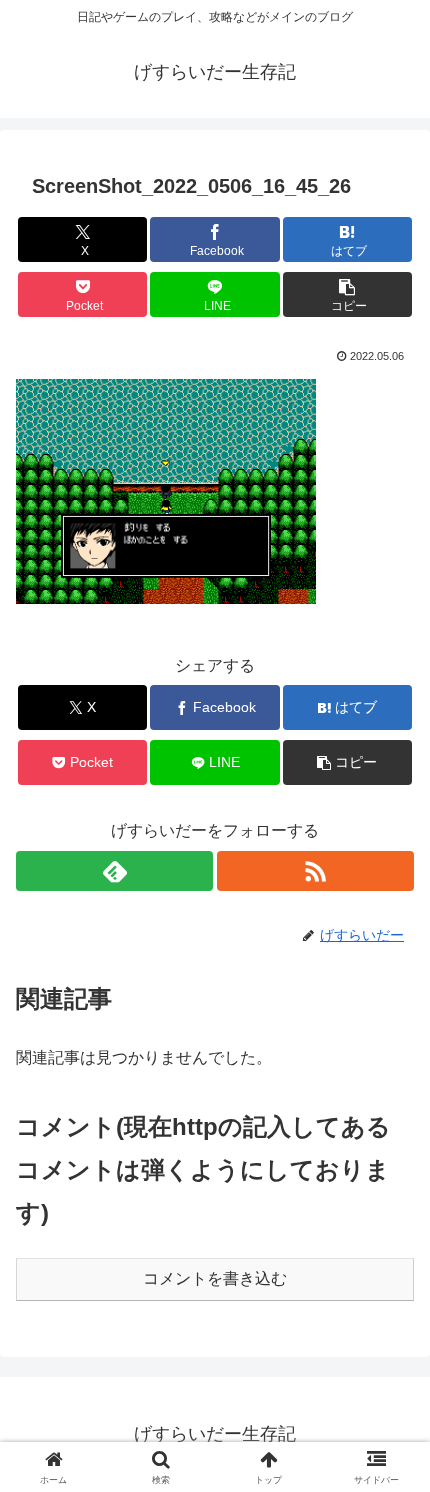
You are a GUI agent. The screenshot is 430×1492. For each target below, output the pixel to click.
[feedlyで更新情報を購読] (114, 871)
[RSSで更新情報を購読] (315, 871)
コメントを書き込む (215, 1278)
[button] (347, 294)
